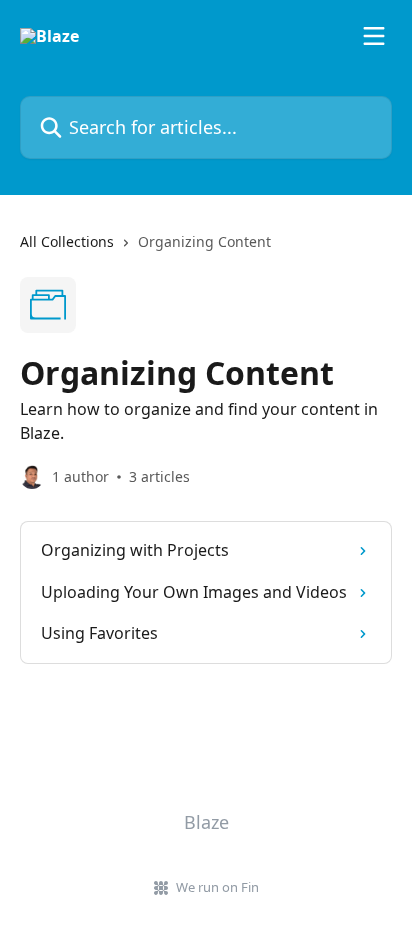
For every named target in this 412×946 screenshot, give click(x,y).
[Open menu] (374, 36)
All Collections (67, 241)
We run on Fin (217, 887)
